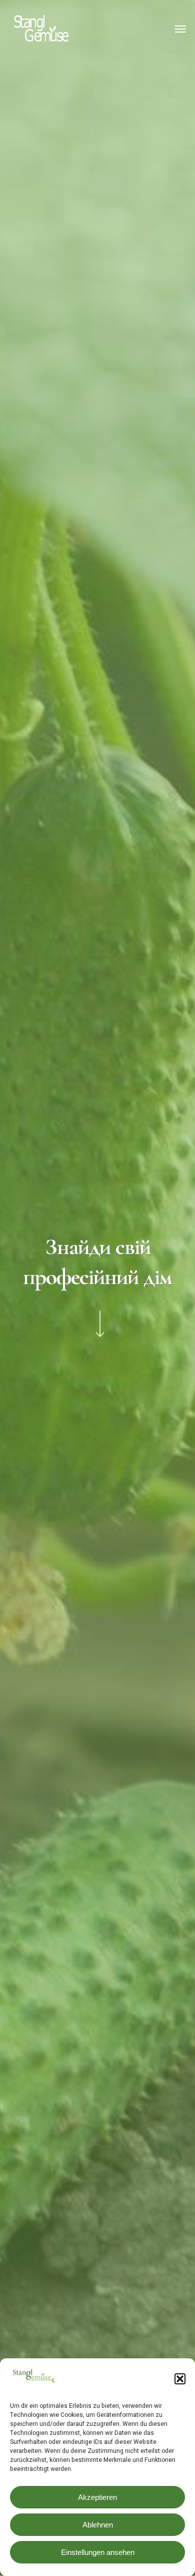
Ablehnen (98, 2525)
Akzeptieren (97, 2497)
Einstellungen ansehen (98, 2552)
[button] (180, 2379)
